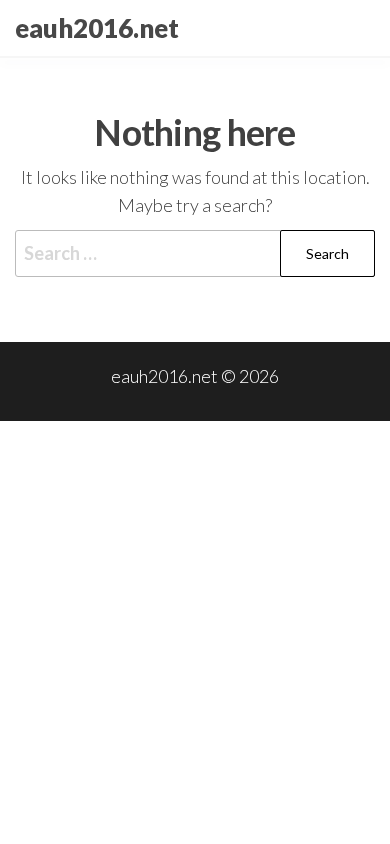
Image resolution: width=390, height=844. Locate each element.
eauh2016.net (97, 28)
